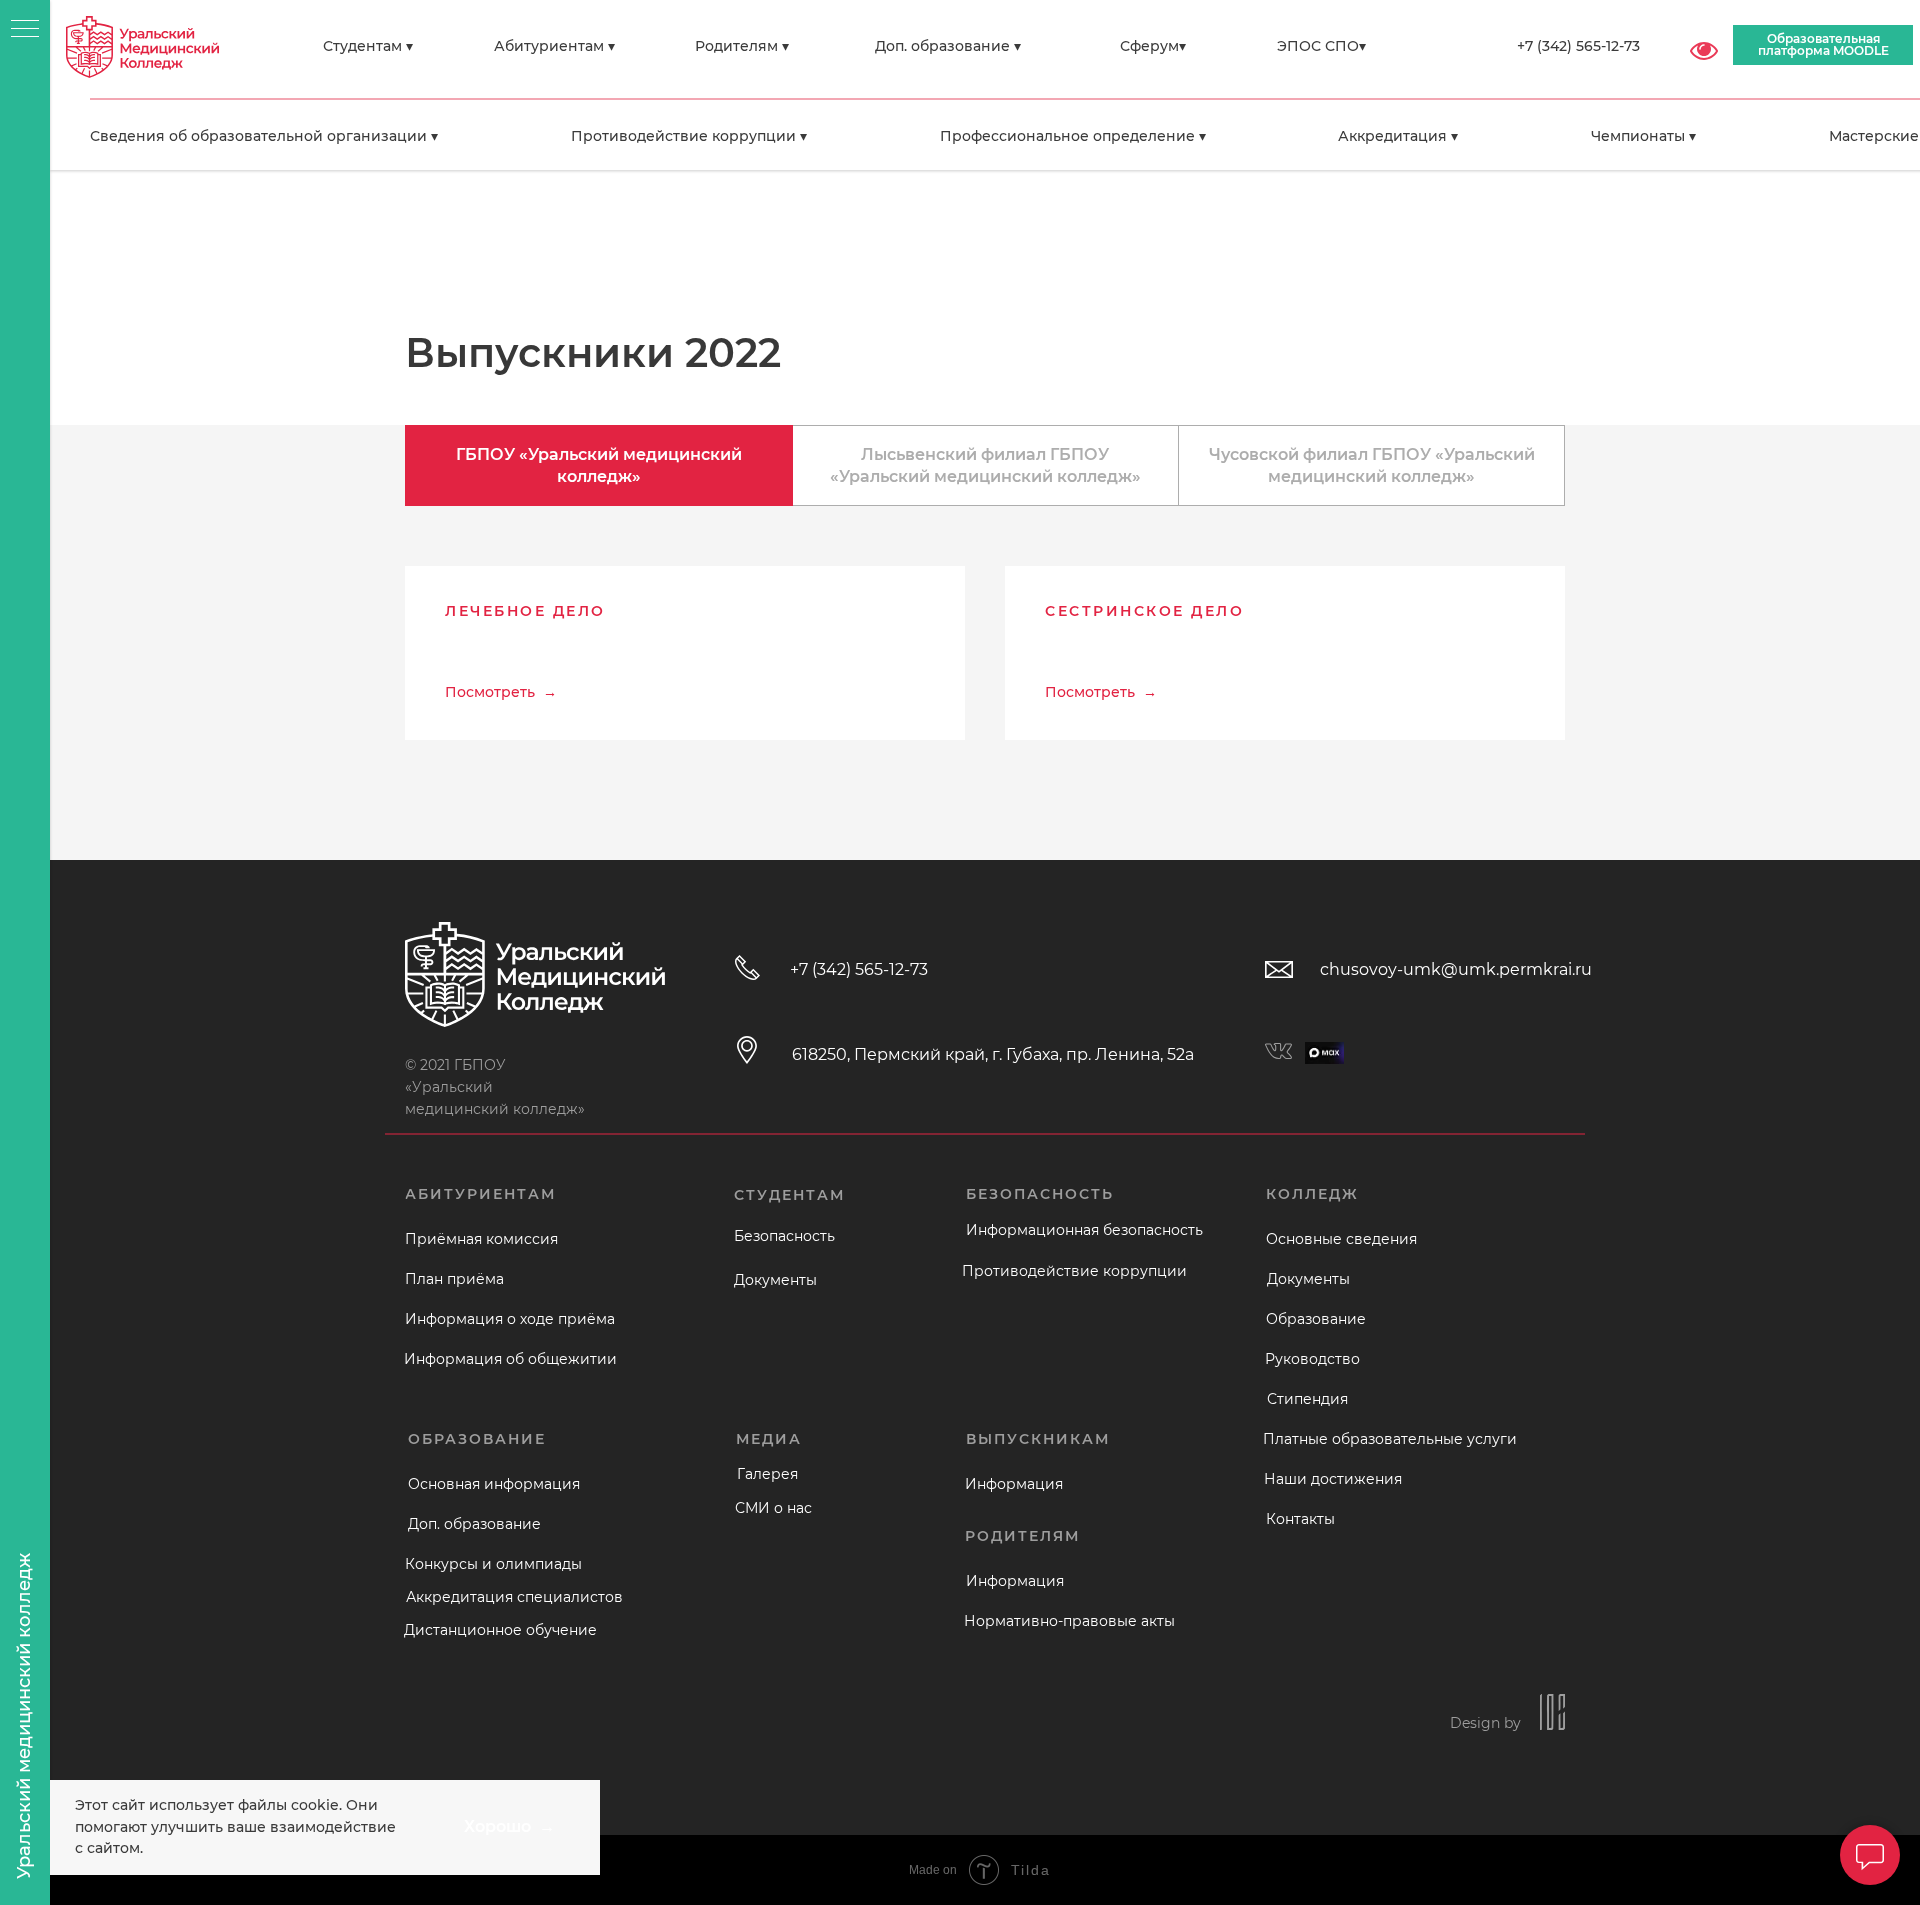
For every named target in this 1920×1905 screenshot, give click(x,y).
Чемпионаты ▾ (1643, 136)
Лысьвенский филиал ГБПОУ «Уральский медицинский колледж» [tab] (985, 465)
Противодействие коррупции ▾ (689, 136)
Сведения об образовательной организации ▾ (264, 136)
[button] (685, 620)
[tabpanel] (985, 713)
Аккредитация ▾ (1398, 136)
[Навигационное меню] (25, 30)
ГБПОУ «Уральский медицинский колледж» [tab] (599, 465)
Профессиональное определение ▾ (1073, 136)
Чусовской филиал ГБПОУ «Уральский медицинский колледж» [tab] (1372, 465)
